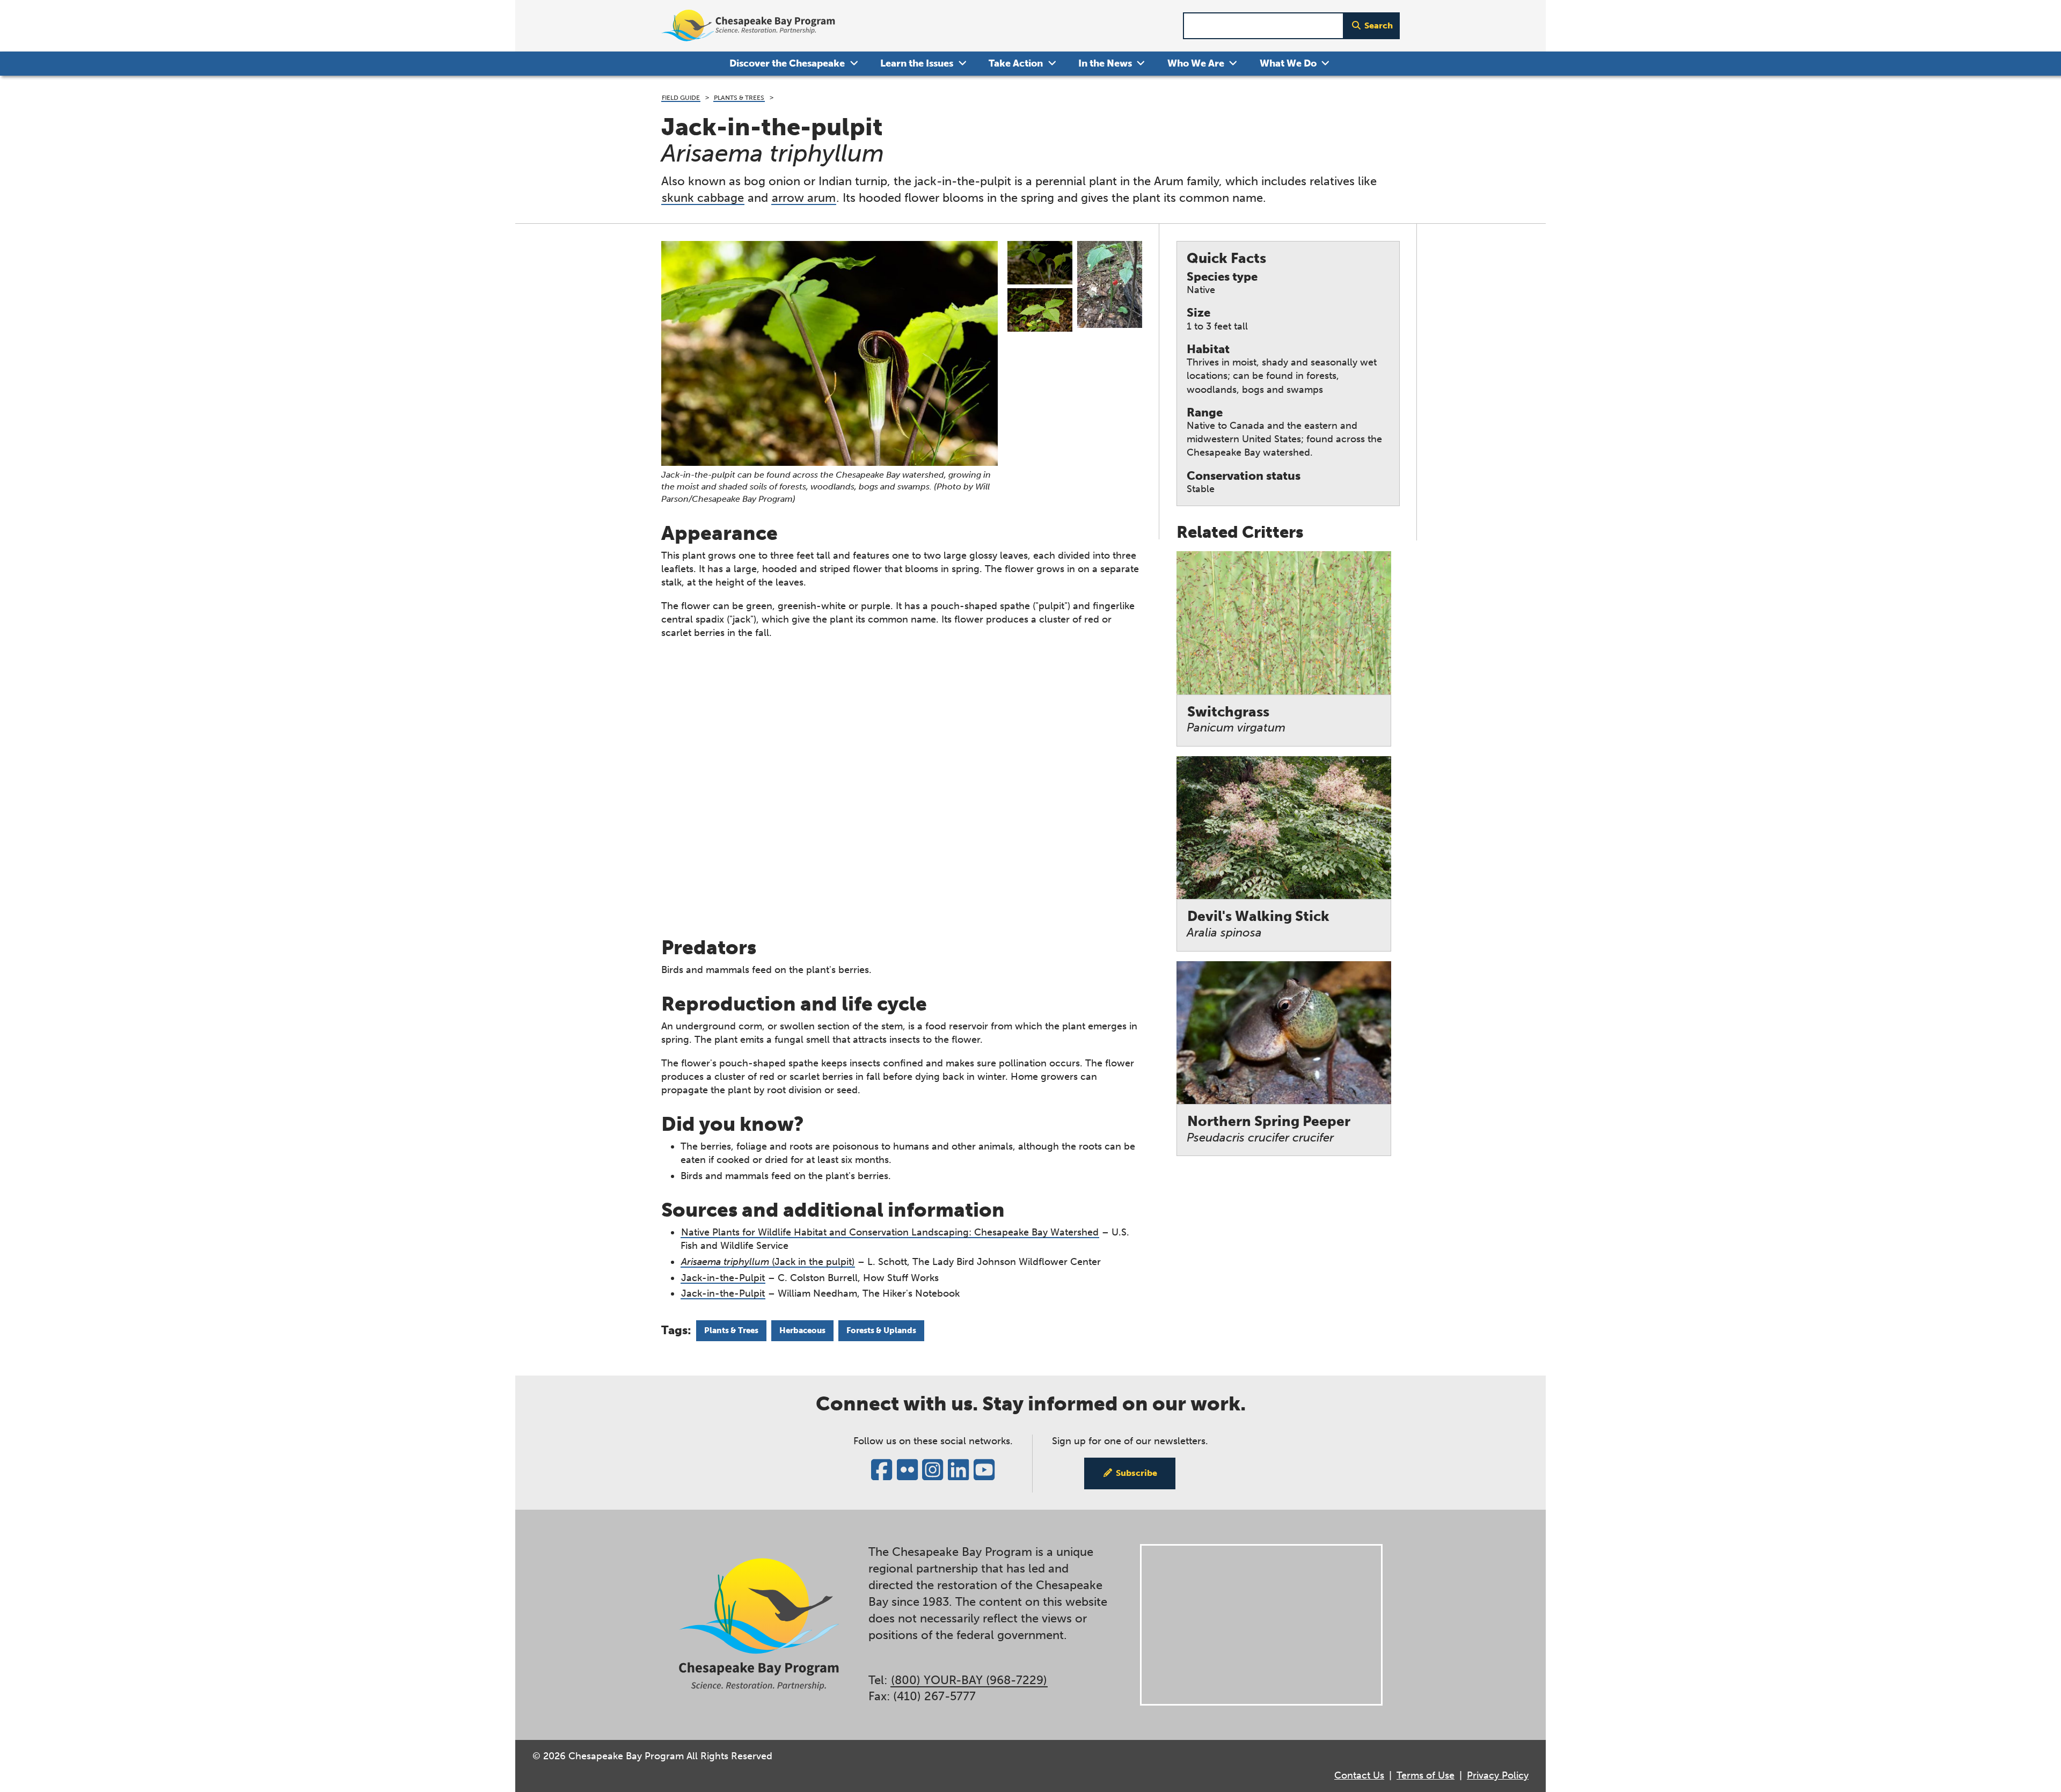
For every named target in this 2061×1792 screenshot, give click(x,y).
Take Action (1016, 63)
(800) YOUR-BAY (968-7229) (969, 1680)
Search (1379, 25)
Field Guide (681, 97)
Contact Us (1359, 1775)
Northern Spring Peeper (1269, 1129)
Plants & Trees (739, 97)
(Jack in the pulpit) (768, 1262)
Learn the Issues (917, 63)
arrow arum (804, 198)
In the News (1105, 63)
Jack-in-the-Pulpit (723, 1278)
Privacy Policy (1498, 1775)
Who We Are (1196, 63)
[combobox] (1263, 26)
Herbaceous (802, 1330)
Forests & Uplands (881, 1330)
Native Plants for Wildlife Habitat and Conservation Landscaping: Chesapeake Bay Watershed (890, 1232)
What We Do (1288, 63)
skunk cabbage (703, 198)
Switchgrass (1236, 719)
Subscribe (1137, 1473)
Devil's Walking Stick (1258, 924)
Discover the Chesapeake (787, 63)
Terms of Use (1426, 1775)
